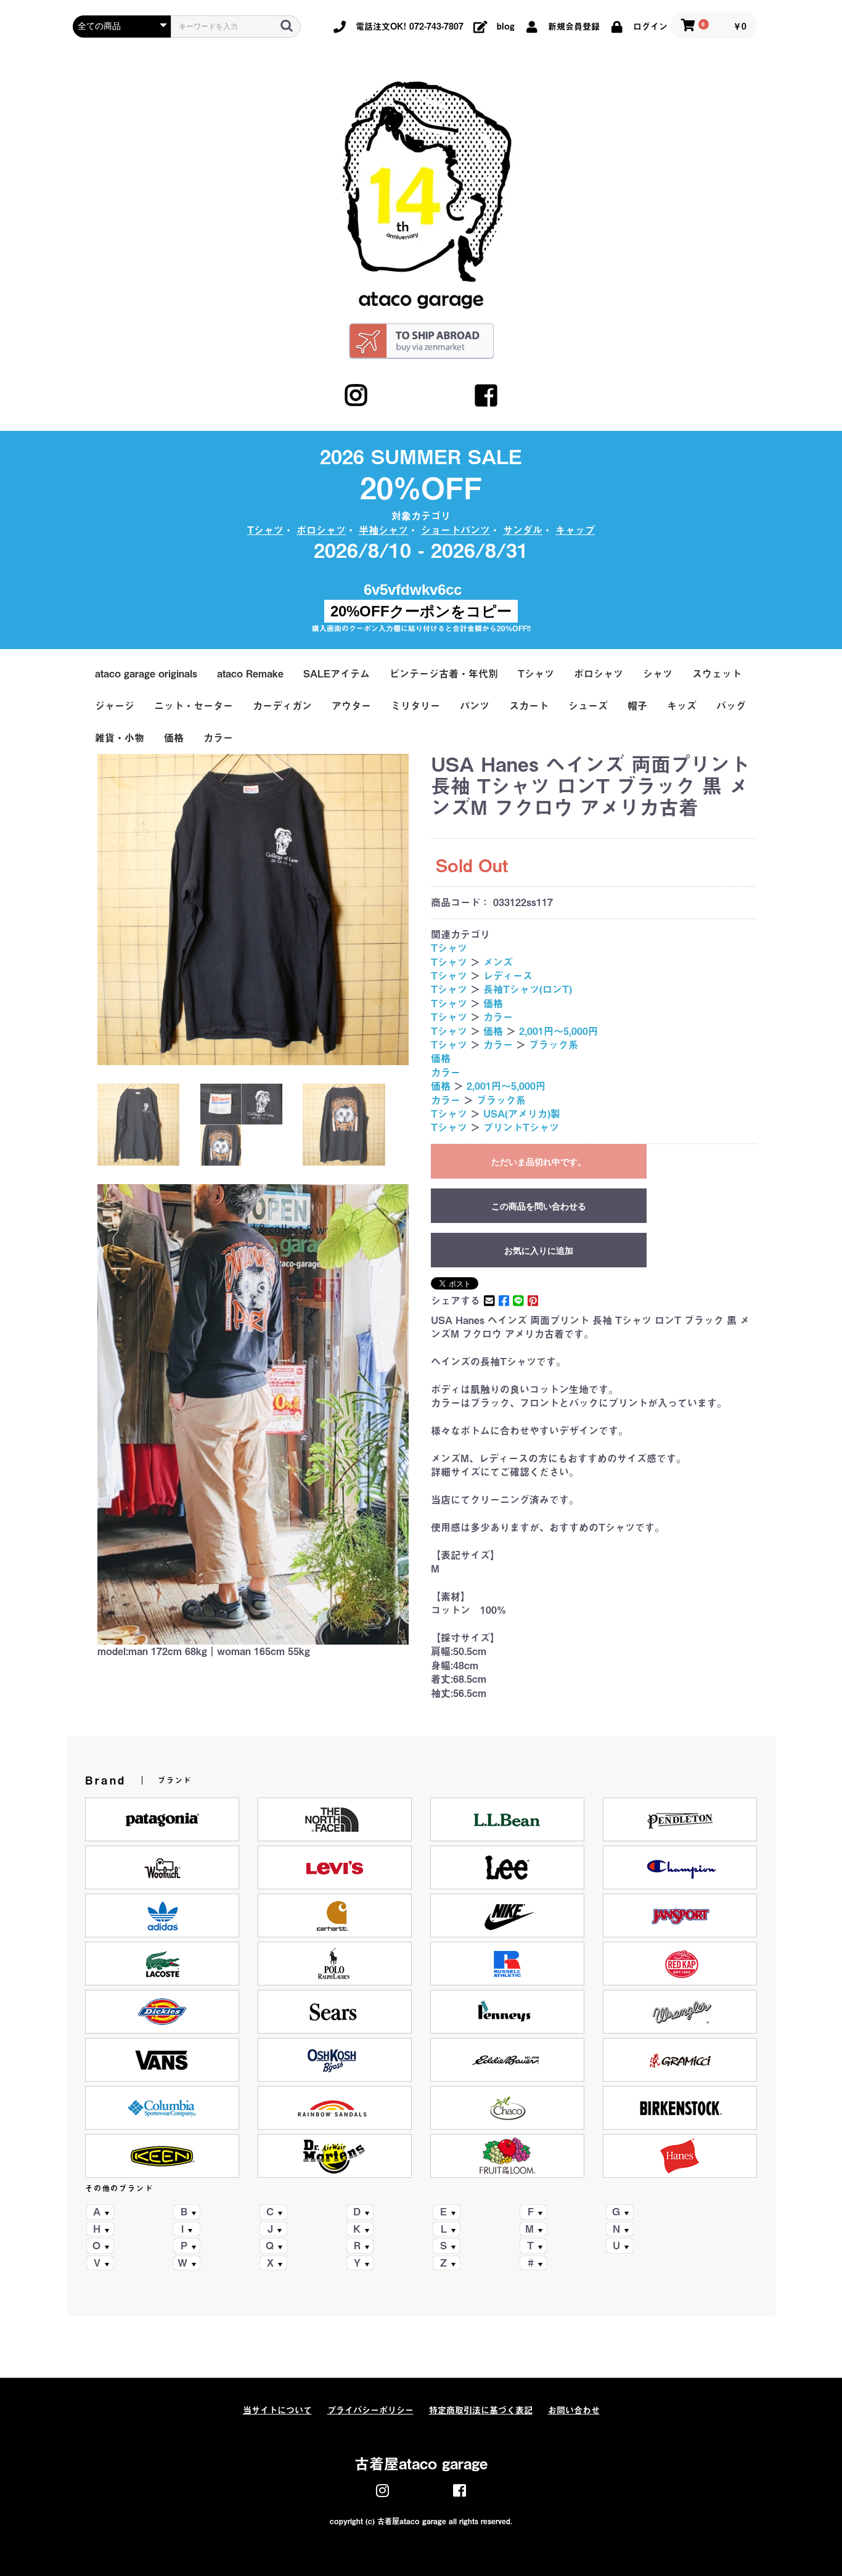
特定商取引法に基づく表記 (481, 2410)
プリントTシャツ (521, 1127)
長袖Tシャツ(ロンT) (528, 989)
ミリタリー (415, 706)
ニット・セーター (194, 706)
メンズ (498, 962)
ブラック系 (554, 1045)
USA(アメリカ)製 (522, 1114)
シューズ (588, 706)
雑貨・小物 (120, 738)
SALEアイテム (337, 674)
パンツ (475, 706)
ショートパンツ (456, 530)
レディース (508, 976)
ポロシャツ (321, 530)
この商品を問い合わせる (539, 1206)
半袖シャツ (383, 530)
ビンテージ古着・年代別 (444, 674)
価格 (174, 738)
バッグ (731, 706)
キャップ (575, 530)
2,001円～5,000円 (558, 1031)
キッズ (682, 706)
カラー (218, 738)
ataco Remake (250, 674)
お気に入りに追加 (539, 1251)
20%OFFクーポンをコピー (421, 611)
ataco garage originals (146, 674)
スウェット (717, 674)
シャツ (658, 674)
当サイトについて (277, 2410)
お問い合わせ (574, 2410)
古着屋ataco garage (421, 2464)
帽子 (637, 706)
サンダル (523, 530)
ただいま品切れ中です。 (539, 1162)
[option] (253, 910)
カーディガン (282, 706)
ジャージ (115, 706)
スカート (529, 706)
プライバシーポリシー (370, 2410)
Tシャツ (265, 530)
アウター (351, 706)
